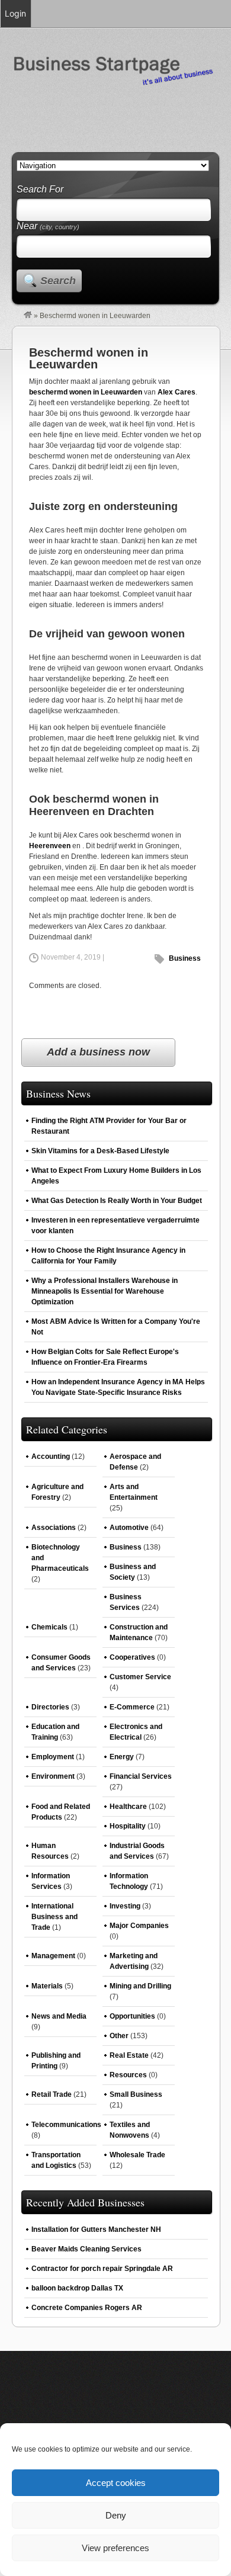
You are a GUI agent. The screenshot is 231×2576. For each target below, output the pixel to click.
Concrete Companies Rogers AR (87, 2308)
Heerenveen (50, 846)
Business (185, 958)
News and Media (59, 2016)
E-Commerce (132, 1707)
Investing (125, 1906)
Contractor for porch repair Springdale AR (102, 2269)
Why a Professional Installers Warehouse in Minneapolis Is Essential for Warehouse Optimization (105, 1291)
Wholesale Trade (137, 2155)
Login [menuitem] (15, 13)
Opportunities (132, 2016)
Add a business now (98, 1052)
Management (53, 1956)
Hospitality (128, 1826)
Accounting (51, 1457)
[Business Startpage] (28, 316)
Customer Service (140, 1677)
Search (58, 281)
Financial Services (141, 1776)
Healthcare (128, 1807)
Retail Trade (52, 2094)
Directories (50, 1707)
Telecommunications (66, 2125)
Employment (53, 1757)
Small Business (136, 2094)
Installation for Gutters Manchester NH (96, 2229)
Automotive (129, 1528)
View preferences (115, 2548)
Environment (53, 1776)
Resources (128, 2075)
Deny (116, 2515)
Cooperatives (132, 1657)
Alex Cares (177, 392)
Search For (40, 189)
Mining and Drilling (140, 1986)
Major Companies (139, 1926)
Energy (122, 1757)
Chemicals (49, 1627)
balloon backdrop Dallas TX (77, 2288)
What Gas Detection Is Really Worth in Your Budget (117, 1201)
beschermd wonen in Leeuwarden (86, 392)
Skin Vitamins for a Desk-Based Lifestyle (100, 1151)
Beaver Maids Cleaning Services (86, 2249)
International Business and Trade (54, 1917)
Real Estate (129, 2055)
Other (119, 2036)
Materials (47, 1986)
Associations (54, 1528)
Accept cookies (116, 2483)
